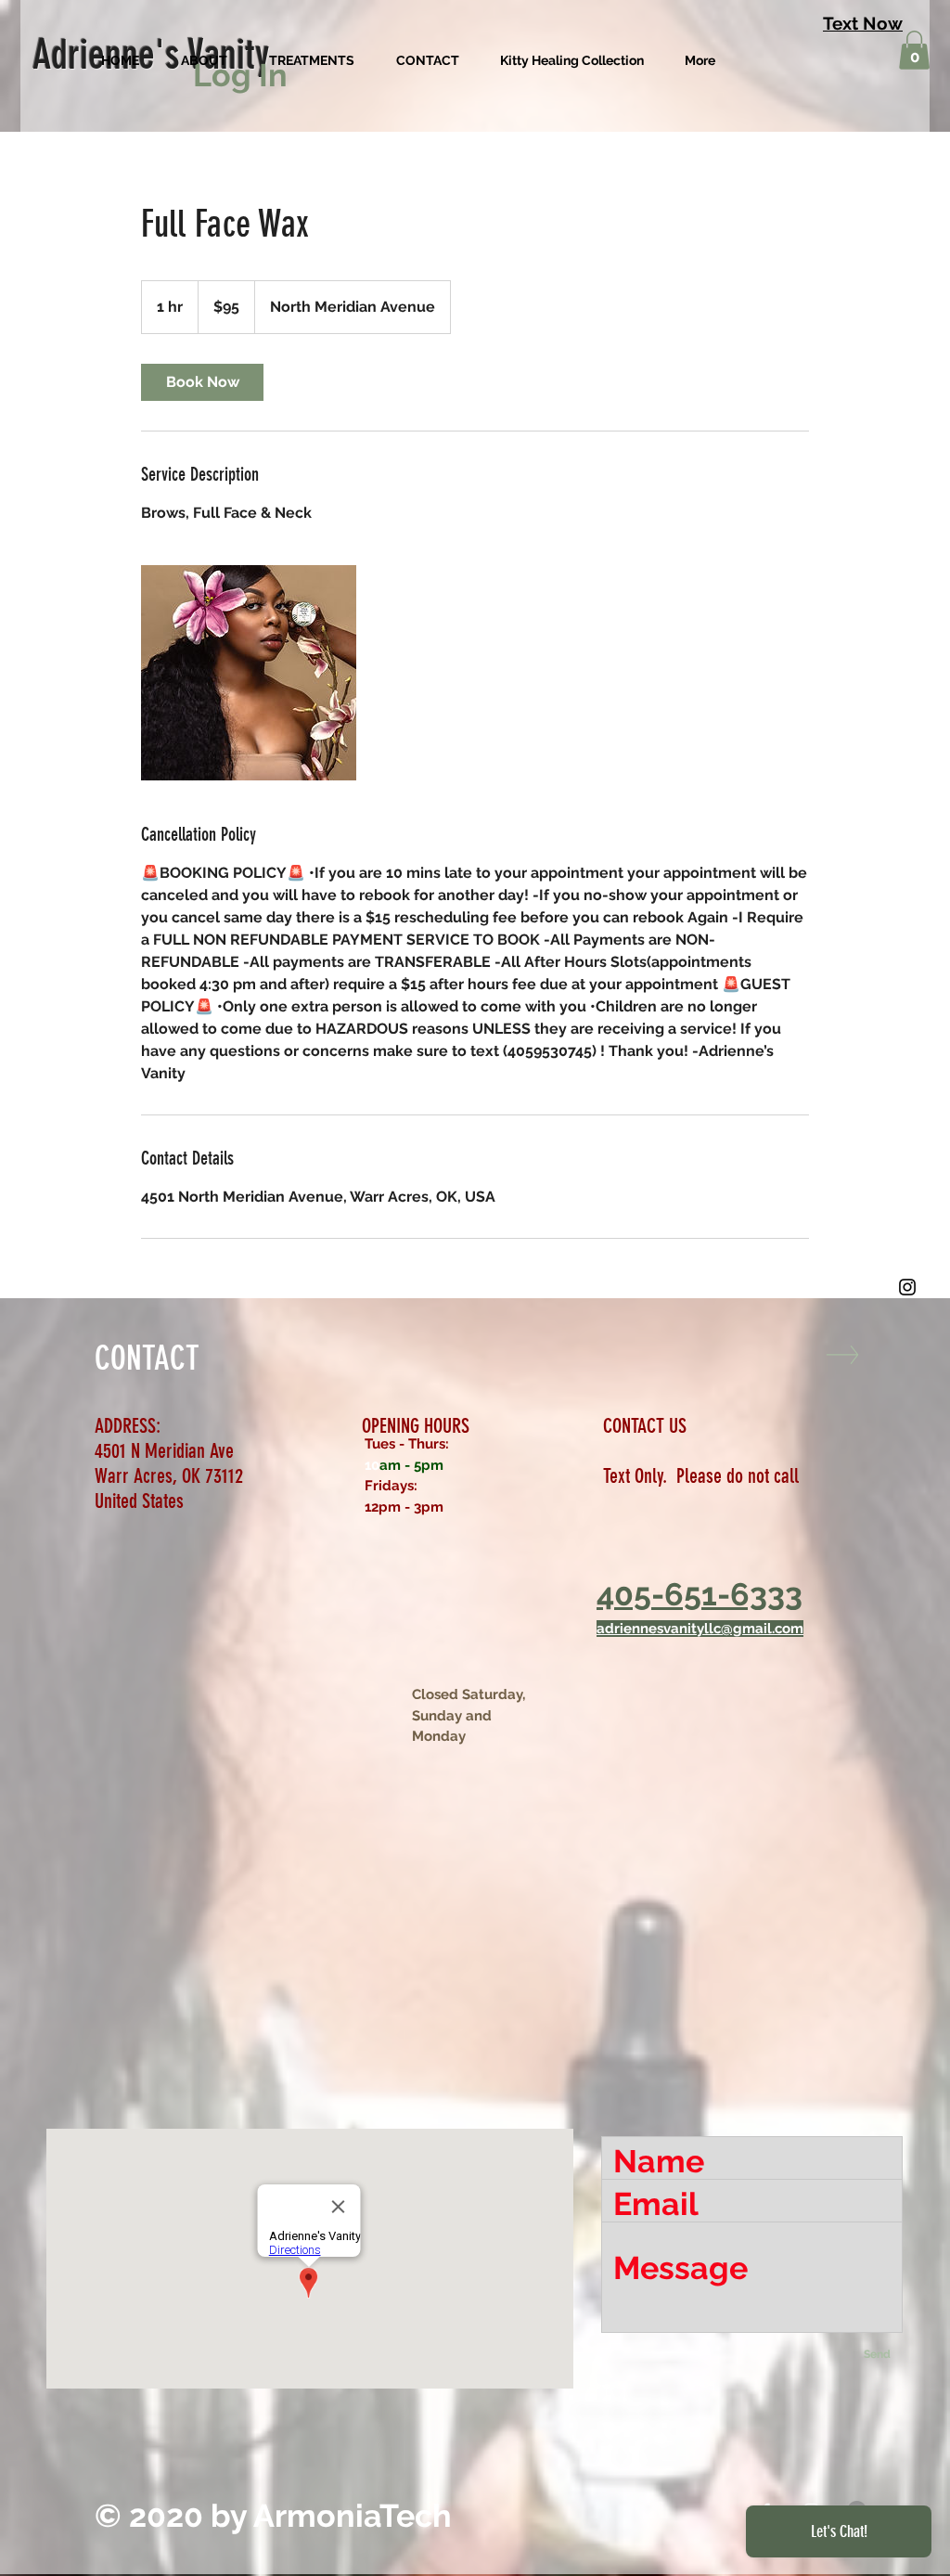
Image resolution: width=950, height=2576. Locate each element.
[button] (914, 50)
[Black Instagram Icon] (907, 1287)
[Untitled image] (249, 673)
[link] (202, 382)
